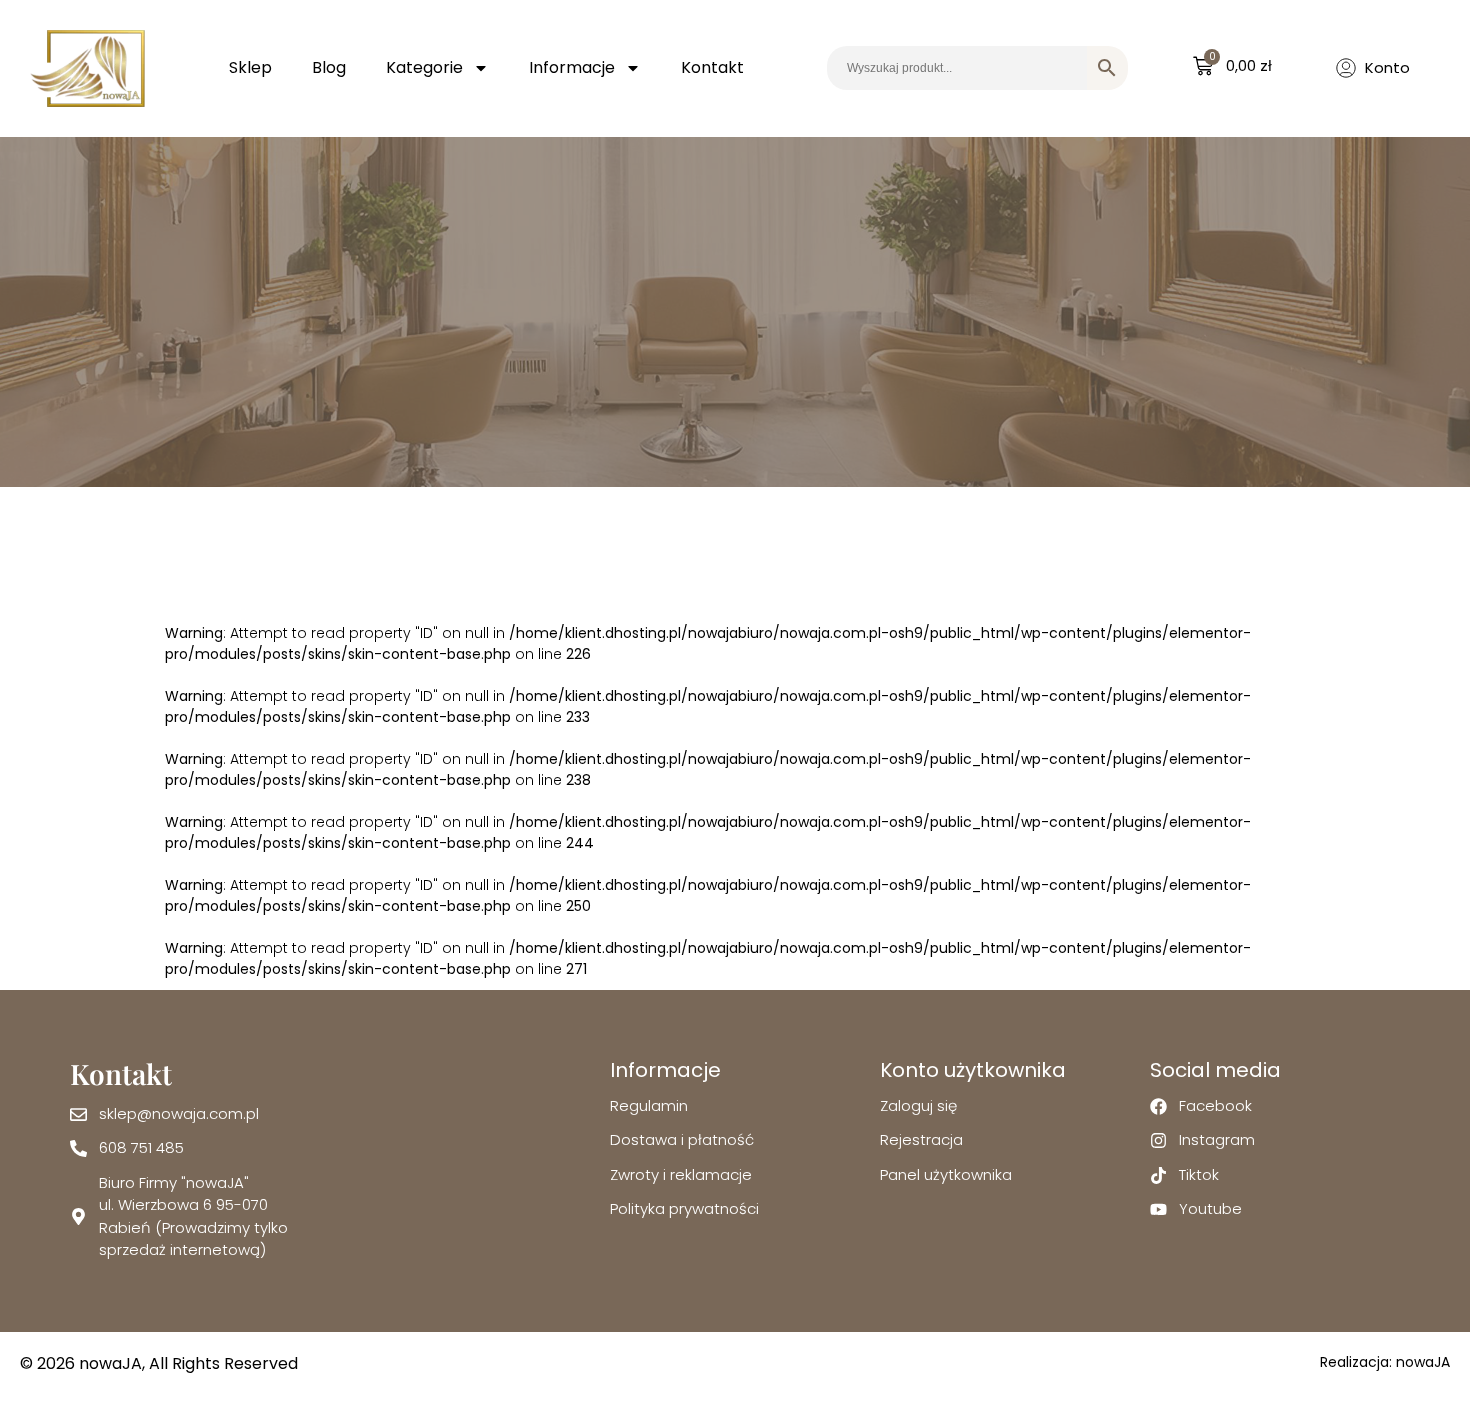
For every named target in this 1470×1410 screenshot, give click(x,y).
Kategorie (424, 67)
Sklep (250, 67)
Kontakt (712, 67)
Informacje (572, 67)
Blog (329, 67)
